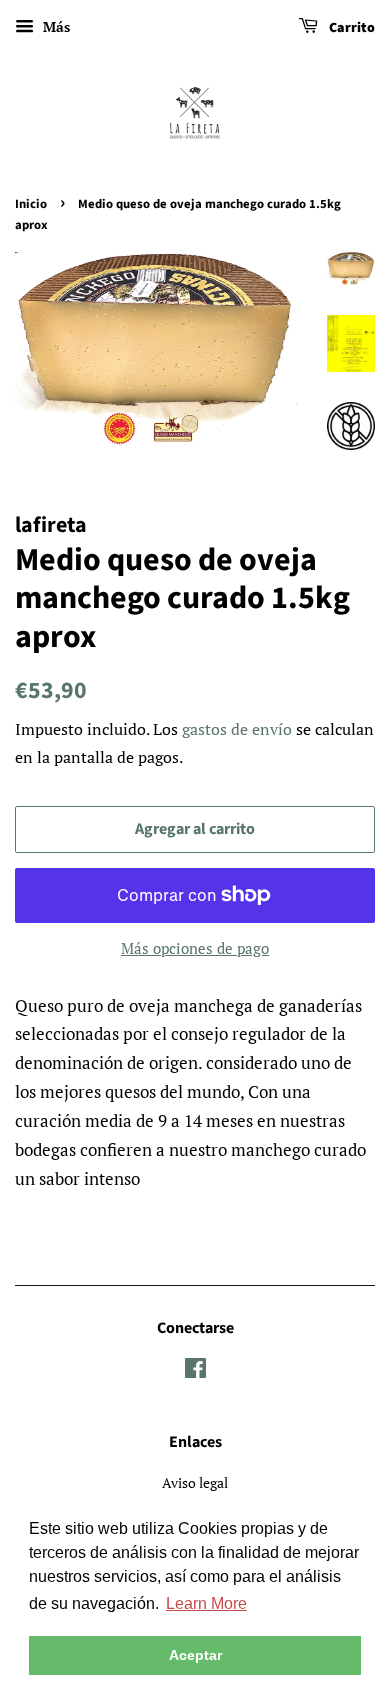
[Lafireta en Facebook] (195, 1371)
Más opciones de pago (195, 948)
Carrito (350, 28)
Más (54, 26)
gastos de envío (237, 729)
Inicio (31, 204)
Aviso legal (195, 1482)
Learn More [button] (206, 1603)
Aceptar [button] (195, 1655)
